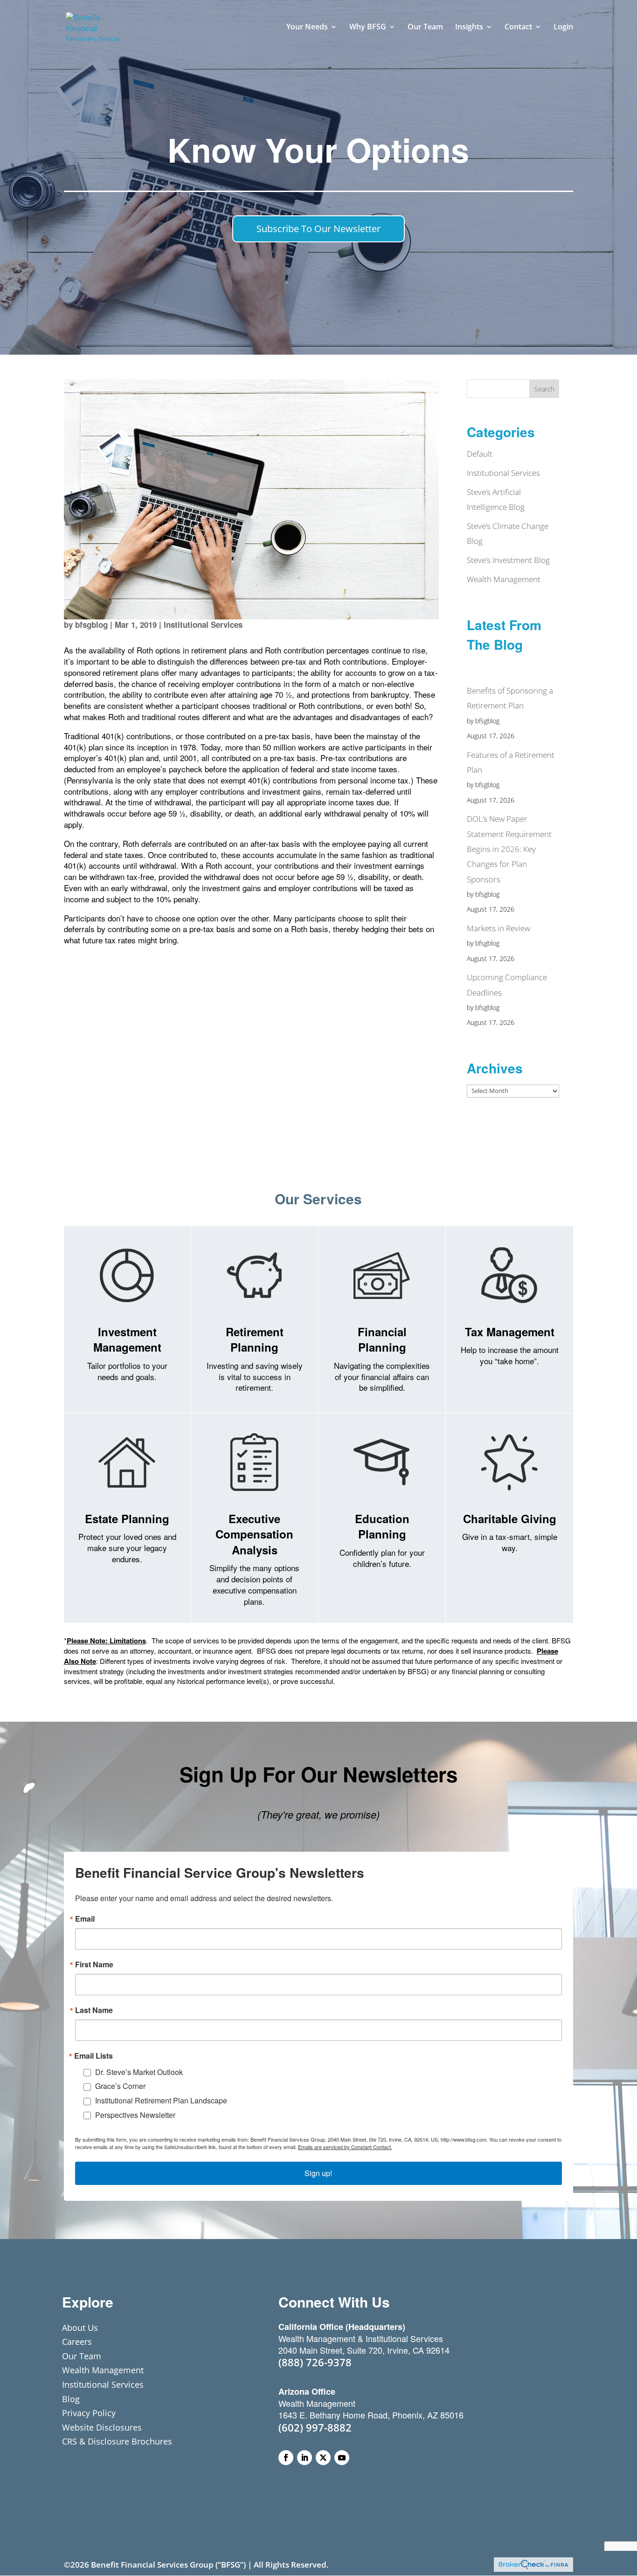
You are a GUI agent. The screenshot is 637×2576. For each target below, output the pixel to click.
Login (563, 27)
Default (480, 454)
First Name (94, 1965)
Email (85, 1919)
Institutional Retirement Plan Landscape (161, 2100)
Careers (77, 2342)
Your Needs (307, 27)
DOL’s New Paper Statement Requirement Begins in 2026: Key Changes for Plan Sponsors (509, 849)
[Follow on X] (323, 2458)
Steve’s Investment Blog (508, 560)
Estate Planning (127, 1518)
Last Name (94, 2010)
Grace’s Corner (120, 2086)
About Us (80, 2328)
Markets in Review (499, 928)
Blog (71, 2399)
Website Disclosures (102, 2427)
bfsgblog (91, 625)
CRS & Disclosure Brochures (117, 2441)
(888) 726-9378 (315, 2362)
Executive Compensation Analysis (254, 1534)
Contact (518, 27)
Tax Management (510, 1332)
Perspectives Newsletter (135, 2115)
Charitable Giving (510, 1518)
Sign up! (318, 2173)
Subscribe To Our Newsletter (318, 229)
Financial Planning (382, 1340)
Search (544, 389)
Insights (469, 27)
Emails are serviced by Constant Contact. (345, 2147)
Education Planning (382, 1526)
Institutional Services (203, 625)
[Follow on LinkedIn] (305, 2458)
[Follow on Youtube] (342, 2458)
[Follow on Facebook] (286, 2458)
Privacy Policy (89, 2413)
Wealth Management (504, 579)
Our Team (425, 27)
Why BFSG (368, 27)
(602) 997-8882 (315, 2427)
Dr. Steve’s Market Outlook (139, 2072)
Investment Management (127, 1340)
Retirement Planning (255, 1340)
